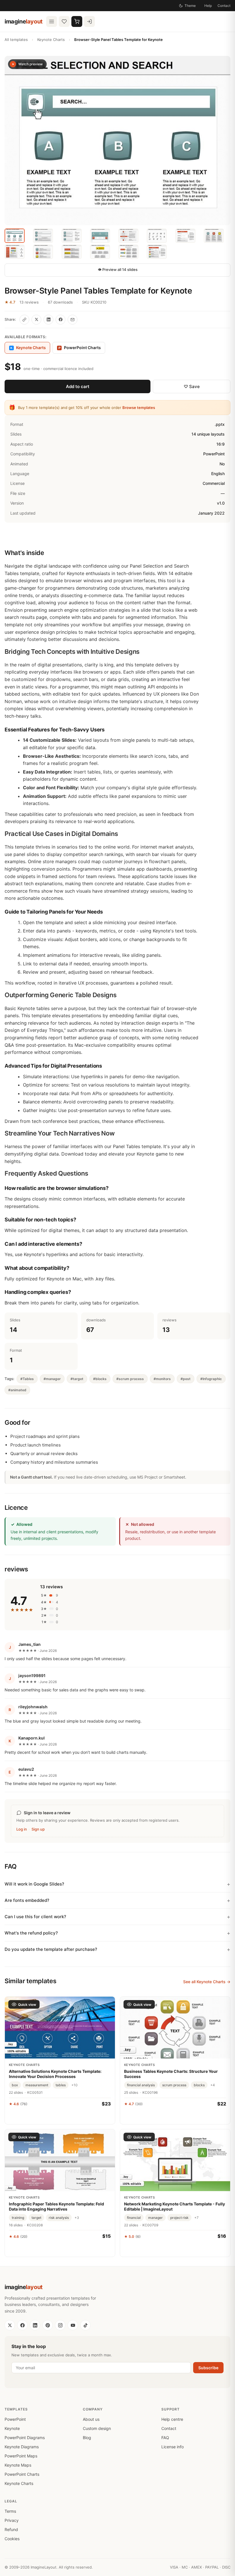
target (36, 2218)
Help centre (172, 2419)
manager (155, 2218)
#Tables (27, 1379)
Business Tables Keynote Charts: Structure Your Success (171, 2074)
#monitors (162, 1379)
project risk (179, 2218)
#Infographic (211, 1379)
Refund (11, 2529)
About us (91, 2419)
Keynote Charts (51, 40)
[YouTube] (73, 2325)
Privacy (12, 2520)
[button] (117, 140)
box (15, 2085)
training (18, 2218)
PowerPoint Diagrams (25, 2438)
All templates (16, 40)
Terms (10, 2511)
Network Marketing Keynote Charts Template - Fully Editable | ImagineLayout (175, 2206)
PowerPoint (15, 2419)
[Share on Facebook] (60, 320)
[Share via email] (73, 320)
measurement (37, 2085)
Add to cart (78, 386)
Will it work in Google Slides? (34, 1884)
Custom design (97, 2428)
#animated (17, 1390)
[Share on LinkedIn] (48, 320)
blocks (199, 2085)
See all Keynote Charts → (207, 1982)
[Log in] (89, 21)
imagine (24, 21)
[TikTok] (85, 2325)
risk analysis (59, 2218)
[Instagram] (60, 2325)
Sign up (38, 1829)
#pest (186, 1379)
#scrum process (130, 1379)
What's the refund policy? (31, 1933)
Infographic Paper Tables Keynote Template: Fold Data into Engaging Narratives (56, 2206)
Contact (224, 6)
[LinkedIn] (35, 2325)
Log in (22, 1829)
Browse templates (139, 408)
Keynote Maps (18, 2465)
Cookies (12, 2539)
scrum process (174, 2085)
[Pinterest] (48, 2325)
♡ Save (192, 386)
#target (77, 1379)
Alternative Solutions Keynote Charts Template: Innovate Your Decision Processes (55, 2074)
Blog (87, 2438)
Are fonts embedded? (27, 1900)
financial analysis (141, 2085)
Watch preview (31, 64)
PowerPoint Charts (80, 348)
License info (173, 2447)
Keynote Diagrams (22, 2447)
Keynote (12, 2428)
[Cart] (77, 21)
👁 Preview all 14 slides (118, 269)
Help (208, 6)
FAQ (165, 2438)
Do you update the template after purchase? (51, 1949)
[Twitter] (10, 2325)
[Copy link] (24, 320)
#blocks (100, 1379)
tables (61, 2085)
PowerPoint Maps (21, 2456)
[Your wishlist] (64, 21)
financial (134, 2218)
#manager (52, 1379)
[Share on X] (36, 320)
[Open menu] (52, 21)
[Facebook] (22, 2325)
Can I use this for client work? (35, 1917)
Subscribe (208, 2368)
